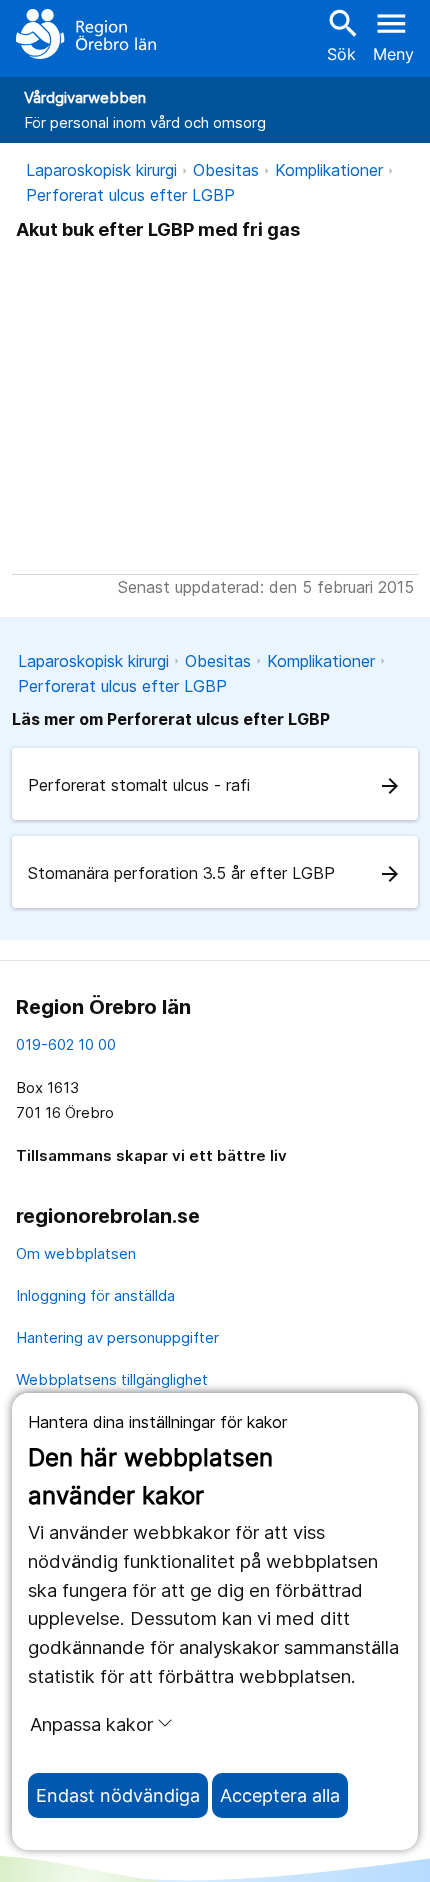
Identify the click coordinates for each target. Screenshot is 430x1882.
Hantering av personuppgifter (117, 1337)
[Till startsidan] (86, 34)
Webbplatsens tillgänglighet (112, 1379)
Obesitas (226, 170)
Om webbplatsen (76, 1253)
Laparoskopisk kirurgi (101, 170)
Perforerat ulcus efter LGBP (130, 195)
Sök (341, 34)
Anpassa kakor (91, 1724)
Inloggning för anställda (95, 1295)
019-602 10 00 (66, 1044)
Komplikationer (329, 170)
